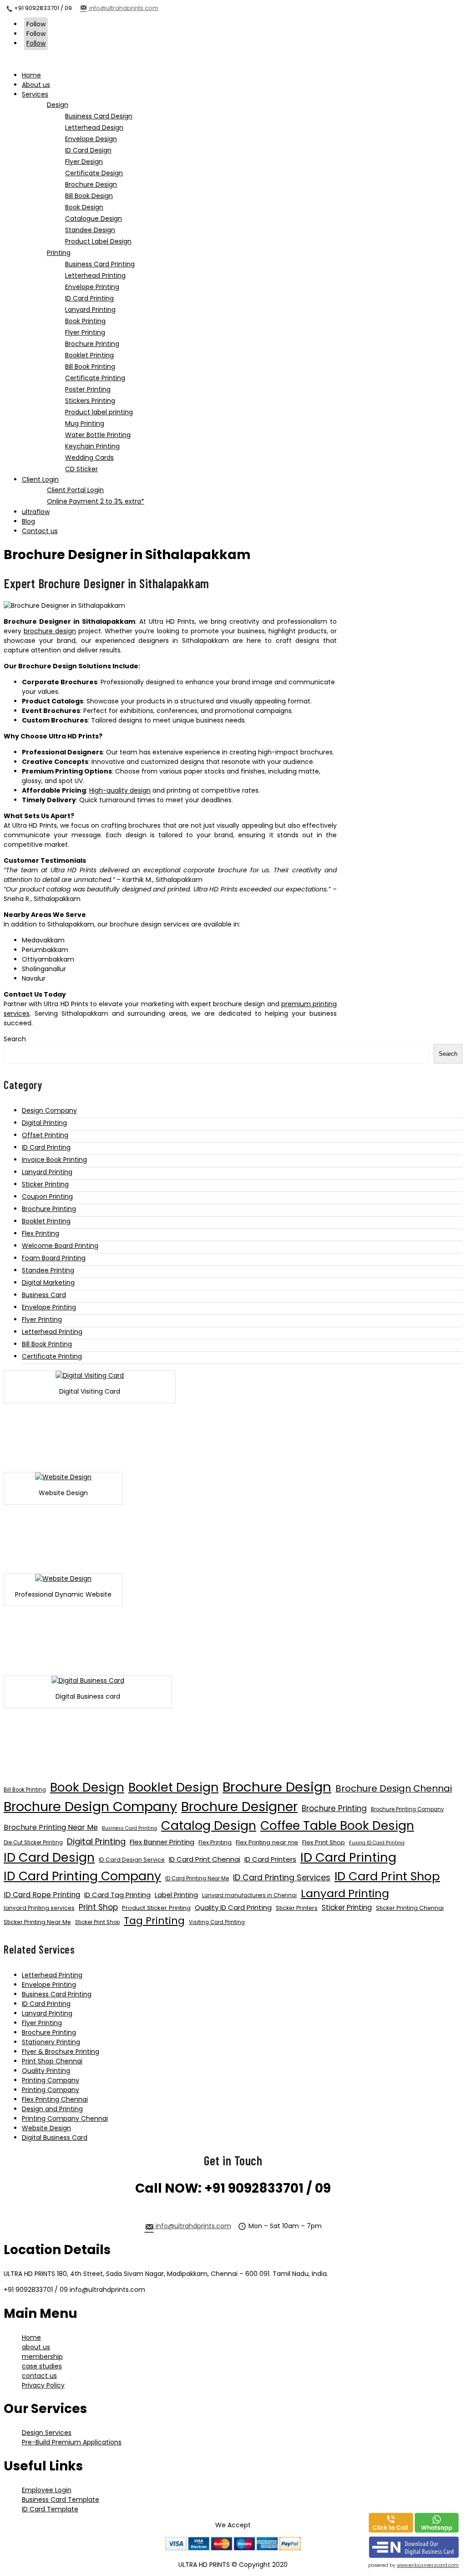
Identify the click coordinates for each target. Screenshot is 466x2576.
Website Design (46, 2128)
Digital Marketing (48, 1283)
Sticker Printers (297, 1908)
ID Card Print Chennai (205, 1859)
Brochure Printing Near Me (51, 1827)
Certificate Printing (52, 1356)
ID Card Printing (46, 1147)
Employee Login (47, 2490)
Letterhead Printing (52, 1332)
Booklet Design (173, 1787)
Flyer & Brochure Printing (61, 2052)
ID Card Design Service (132, 1860)
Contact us (40, 531)
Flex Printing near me (267, 1842)
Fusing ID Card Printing (377, 1843)
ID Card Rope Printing (42, 1895)
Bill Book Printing (47, 1344)
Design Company (49, 1110)
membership (42, 2357)
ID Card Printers (270, 1859)
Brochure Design (277, 1787)
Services (35, 94)
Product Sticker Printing (156, 1908)
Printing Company (51, 2080)
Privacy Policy (43, 2385)
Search (15, 1039)
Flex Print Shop (324, 1842)
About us (36, 85)
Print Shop (98, 1907)
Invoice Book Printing (54, 1160)
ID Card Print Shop (387, 1876)
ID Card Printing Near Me (197, 1879)
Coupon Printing (47, 1196)
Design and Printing (52, 2109)
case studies (42, 2366)
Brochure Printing (49, 1209)
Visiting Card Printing (217, 1922)
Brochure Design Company (90, 1807)
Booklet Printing (46, 1221)
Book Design (87, 1787)
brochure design (50, 631)
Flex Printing (41, 1233)
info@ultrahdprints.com (123, 8)
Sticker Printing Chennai (410, 1908)
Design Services (47, 2433)
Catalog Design (209, 1825)
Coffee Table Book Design (337, 1825)
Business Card (44, 1295)
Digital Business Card (55, 2138)
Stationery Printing (51, 2042)
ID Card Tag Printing (117, 1895)
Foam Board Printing (54, 1258)
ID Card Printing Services (282, 1877)
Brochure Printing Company (407, 1809)
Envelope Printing (49, 1307)
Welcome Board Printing (60, 1246)
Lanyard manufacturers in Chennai (249, 1895)
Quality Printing (46, 2071)
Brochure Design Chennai (394, 1788)
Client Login (40, 479)
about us (36, 2347)
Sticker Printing (45, 1184)
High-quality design (120, 790)
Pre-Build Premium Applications (72, 2442)
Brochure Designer (239, 1807)
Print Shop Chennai (52, 2061)
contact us (39, 2376)
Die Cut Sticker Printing (33, 1843)
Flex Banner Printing (162, 1842)
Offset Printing (45, 1135)
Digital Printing (44, 1123)
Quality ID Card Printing (233, 1907)
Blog (28, 521)
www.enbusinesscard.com (428, 2565)
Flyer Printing (42, 1319)
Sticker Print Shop (97, 1922)
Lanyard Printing (47, 1172)
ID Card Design (49, 1857)
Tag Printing (154, 1921)
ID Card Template (50, 2509)
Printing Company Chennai (65, 2118)
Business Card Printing (129, 1828)
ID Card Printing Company (82, 1876)
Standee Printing (48, 1270)
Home (31, 75)
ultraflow (36, 512)
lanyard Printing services (39, 1908)
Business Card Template (61, 2500)
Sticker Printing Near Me (37, 1922)
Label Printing (176, 1895)
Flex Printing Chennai (55, 2099)
